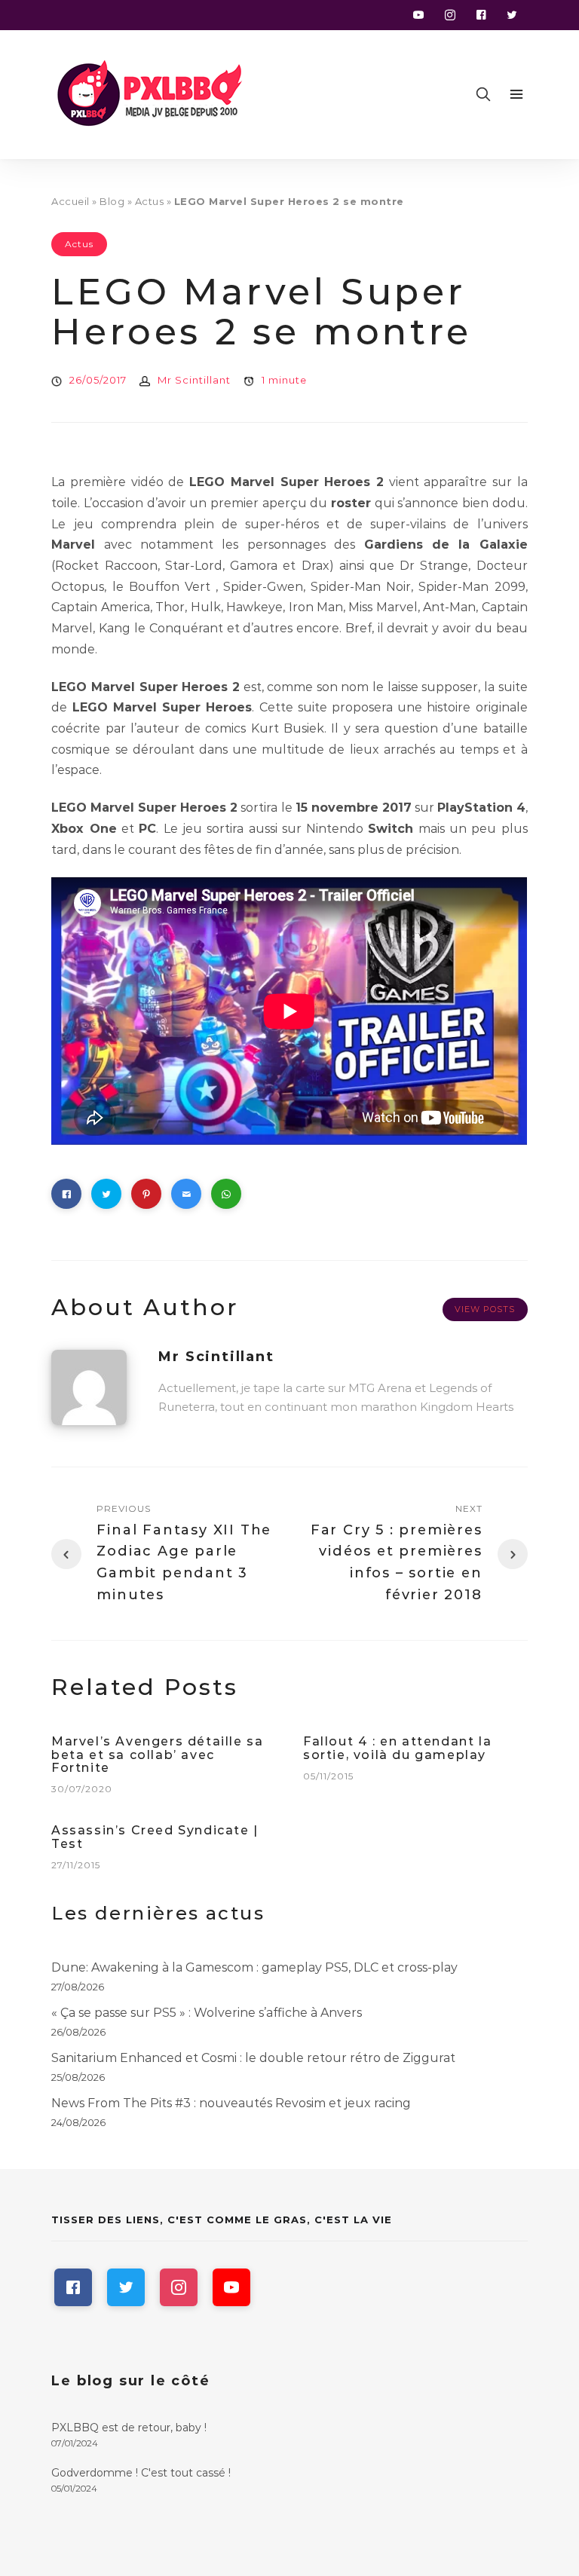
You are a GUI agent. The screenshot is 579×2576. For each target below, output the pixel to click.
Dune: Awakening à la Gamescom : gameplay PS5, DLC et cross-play (254, 1967)
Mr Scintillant (194, 380)
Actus (150, 201)
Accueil (70, 201)
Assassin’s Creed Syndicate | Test (155, 1837)
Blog (112, 201)
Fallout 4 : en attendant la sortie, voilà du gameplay (397, 1748)
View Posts (485, 1309)
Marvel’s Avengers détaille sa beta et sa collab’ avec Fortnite (157, 1755)
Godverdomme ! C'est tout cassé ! (141, 2473)
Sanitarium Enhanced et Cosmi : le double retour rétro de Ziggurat (253, 2058)
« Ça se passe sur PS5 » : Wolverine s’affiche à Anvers (207, 2013)
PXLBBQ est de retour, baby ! (129, 2428)
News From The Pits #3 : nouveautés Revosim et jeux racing (231, 2103)
